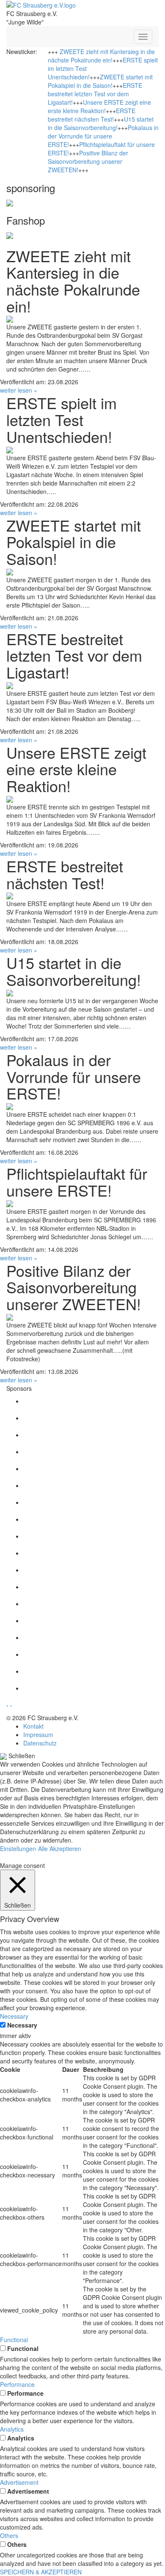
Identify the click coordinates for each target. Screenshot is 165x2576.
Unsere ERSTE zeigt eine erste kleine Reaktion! (99, 106)
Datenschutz (40, 1743)
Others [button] (9, 2535)
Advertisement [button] (19, 2482)
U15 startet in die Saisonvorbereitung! (101, 123)
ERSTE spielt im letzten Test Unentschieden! (62, 419)
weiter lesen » (19, 390)
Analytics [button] (12, 2429)
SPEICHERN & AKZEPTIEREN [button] (41, 2572)
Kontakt (33, 1726)
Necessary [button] (14, 2016)
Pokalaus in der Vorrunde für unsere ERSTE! (103, 136)
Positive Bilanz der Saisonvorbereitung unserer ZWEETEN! (88, 161)
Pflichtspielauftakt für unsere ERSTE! (77, 1182)
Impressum (38, 1735)
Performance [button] (17, 2384)
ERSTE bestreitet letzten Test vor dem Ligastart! (95, 94)
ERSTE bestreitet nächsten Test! (92, 115)
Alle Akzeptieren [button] (60, 1849)
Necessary (22, 2025)
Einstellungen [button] (18, 1849)
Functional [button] (14, 2340)
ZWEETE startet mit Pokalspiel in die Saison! (100, 81)
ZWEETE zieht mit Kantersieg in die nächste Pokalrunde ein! (101, 56)
